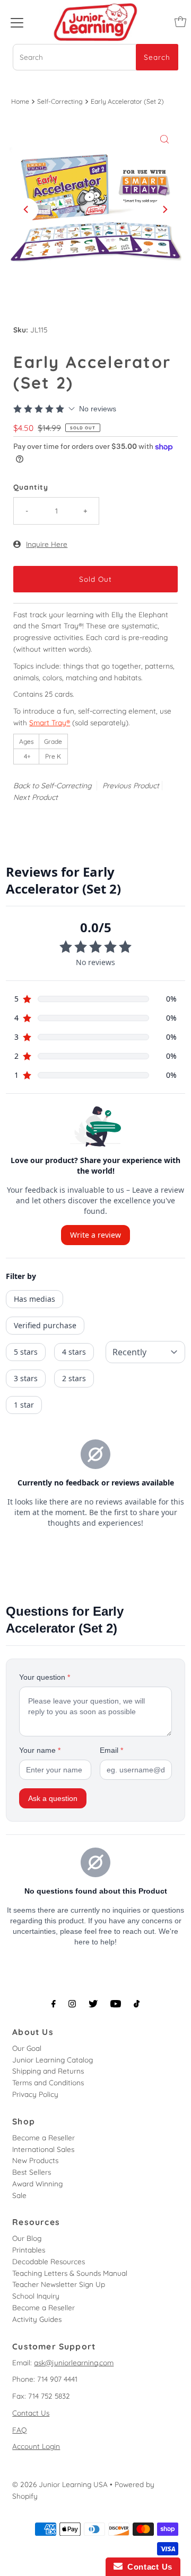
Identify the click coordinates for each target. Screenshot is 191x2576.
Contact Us (31, 2413)
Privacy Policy (35, 2094)
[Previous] (27, 210)
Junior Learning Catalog (53, 2060)
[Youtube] (116, 2004)
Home (20, 101)
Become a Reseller (44, 2137)
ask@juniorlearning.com (74, 2362)
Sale (19, 2195)
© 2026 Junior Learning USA (60, 2484)
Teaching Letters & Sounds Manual (70, 2273)
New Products (35, 2160)
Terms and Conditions (48, 2082)
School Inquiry (36, 2296)
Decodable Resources (49, 2261)
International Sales (43, 2149)
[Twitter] (93, 2004)
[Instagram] (72, 2004)
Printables (29, 2250)
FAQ (20, 2430)
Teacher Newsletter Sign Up (59, 2284)
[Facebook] (54, 2004)
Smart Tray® (50, 722)
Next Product (36, 797)
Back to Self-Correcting (53, 786)
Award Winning (37, 2183)
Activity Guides (37, 2319)
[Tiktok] (137, 2004)
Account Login (36, 2446)
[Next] (164, 210)
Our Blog (27, 2238)
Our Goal (27, 2048)
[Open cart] (180, 22)
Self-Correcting (60, 101)
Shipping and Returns (48, 2071)
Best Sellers (32, 2172)
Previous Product (131, 786)
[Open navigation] (17, 22)
